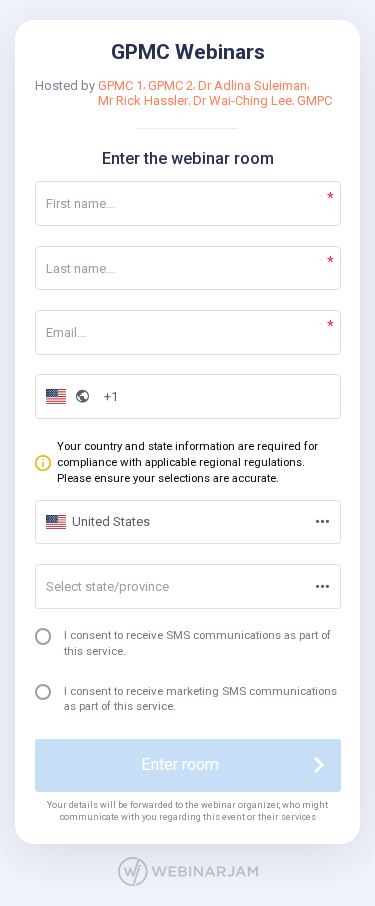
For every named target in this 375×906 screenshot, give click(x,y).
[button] (65, 396)
